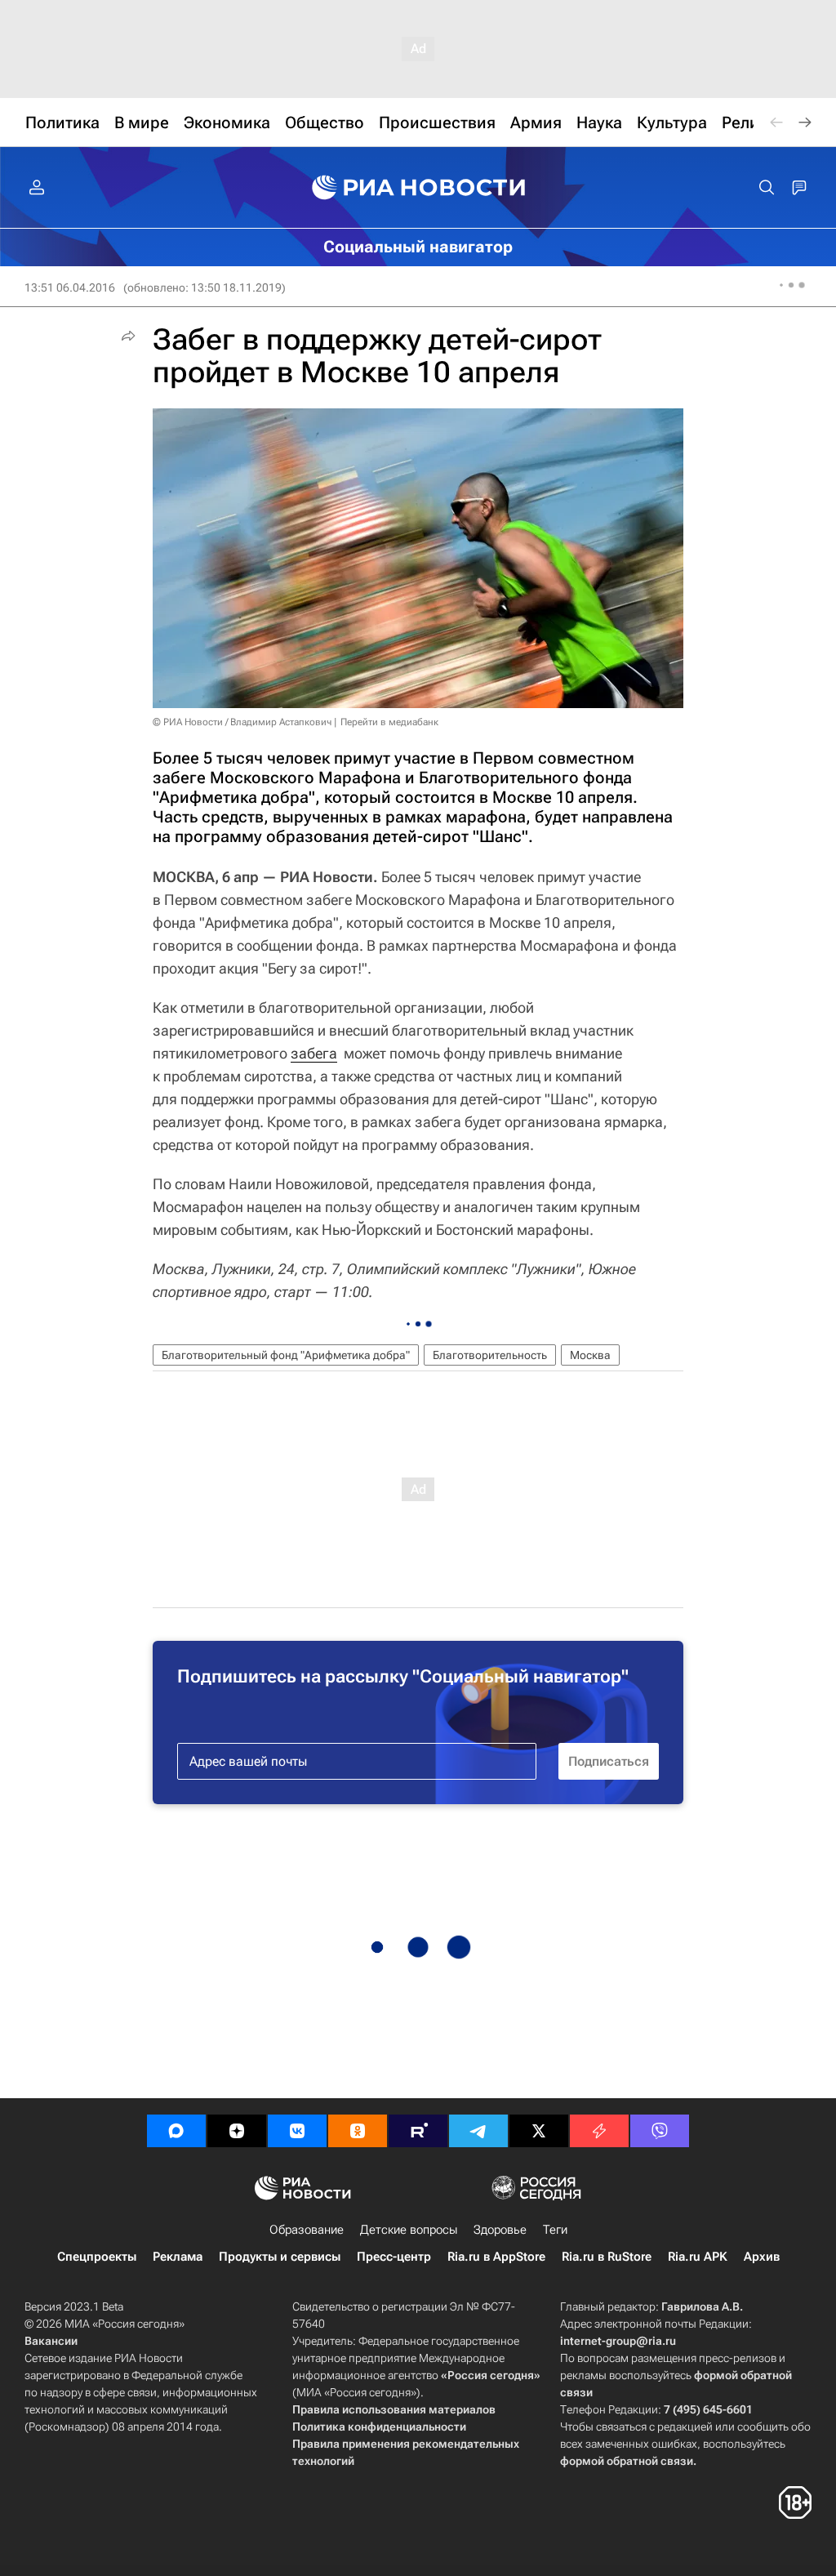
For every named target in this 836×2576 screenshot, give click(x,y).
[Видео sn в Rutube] (418, 2131)
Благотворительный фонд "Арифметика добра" (286, 1355)
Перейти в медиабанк (389, 722)
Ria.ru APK (698, 2257)
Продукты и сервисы (280, 2257)
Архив (762, 2257)
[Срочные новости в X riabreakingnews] (599, 2131)
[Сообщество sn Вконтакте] (297, 2131)
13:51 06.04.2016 (70, 287)
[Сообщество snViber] (660, 2131)
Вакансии (51, 2341)
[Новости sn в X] (539, 2131)
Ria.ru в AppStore (496, 2257)
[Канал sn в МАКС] (176, 2131)
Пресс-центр (394, 2257)
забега (314, 1053)
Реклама (178, 2257)
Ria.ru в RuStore (607, 2257)
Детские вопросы (409, 2230)
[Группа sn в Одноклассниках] (358, 2131)
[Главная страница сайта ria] (418, 188)
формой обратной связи (627, 2461)
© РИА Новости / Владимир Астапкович (242, 722)
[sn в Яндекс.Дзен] (237, 2131)
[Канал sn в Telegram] (478, 2131)
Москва (590, 1355)
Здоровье (500, 2230)
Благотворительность (490, 1355)
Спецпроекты (97, 2257)
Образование (307, 2230)
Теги (555, 2230)
